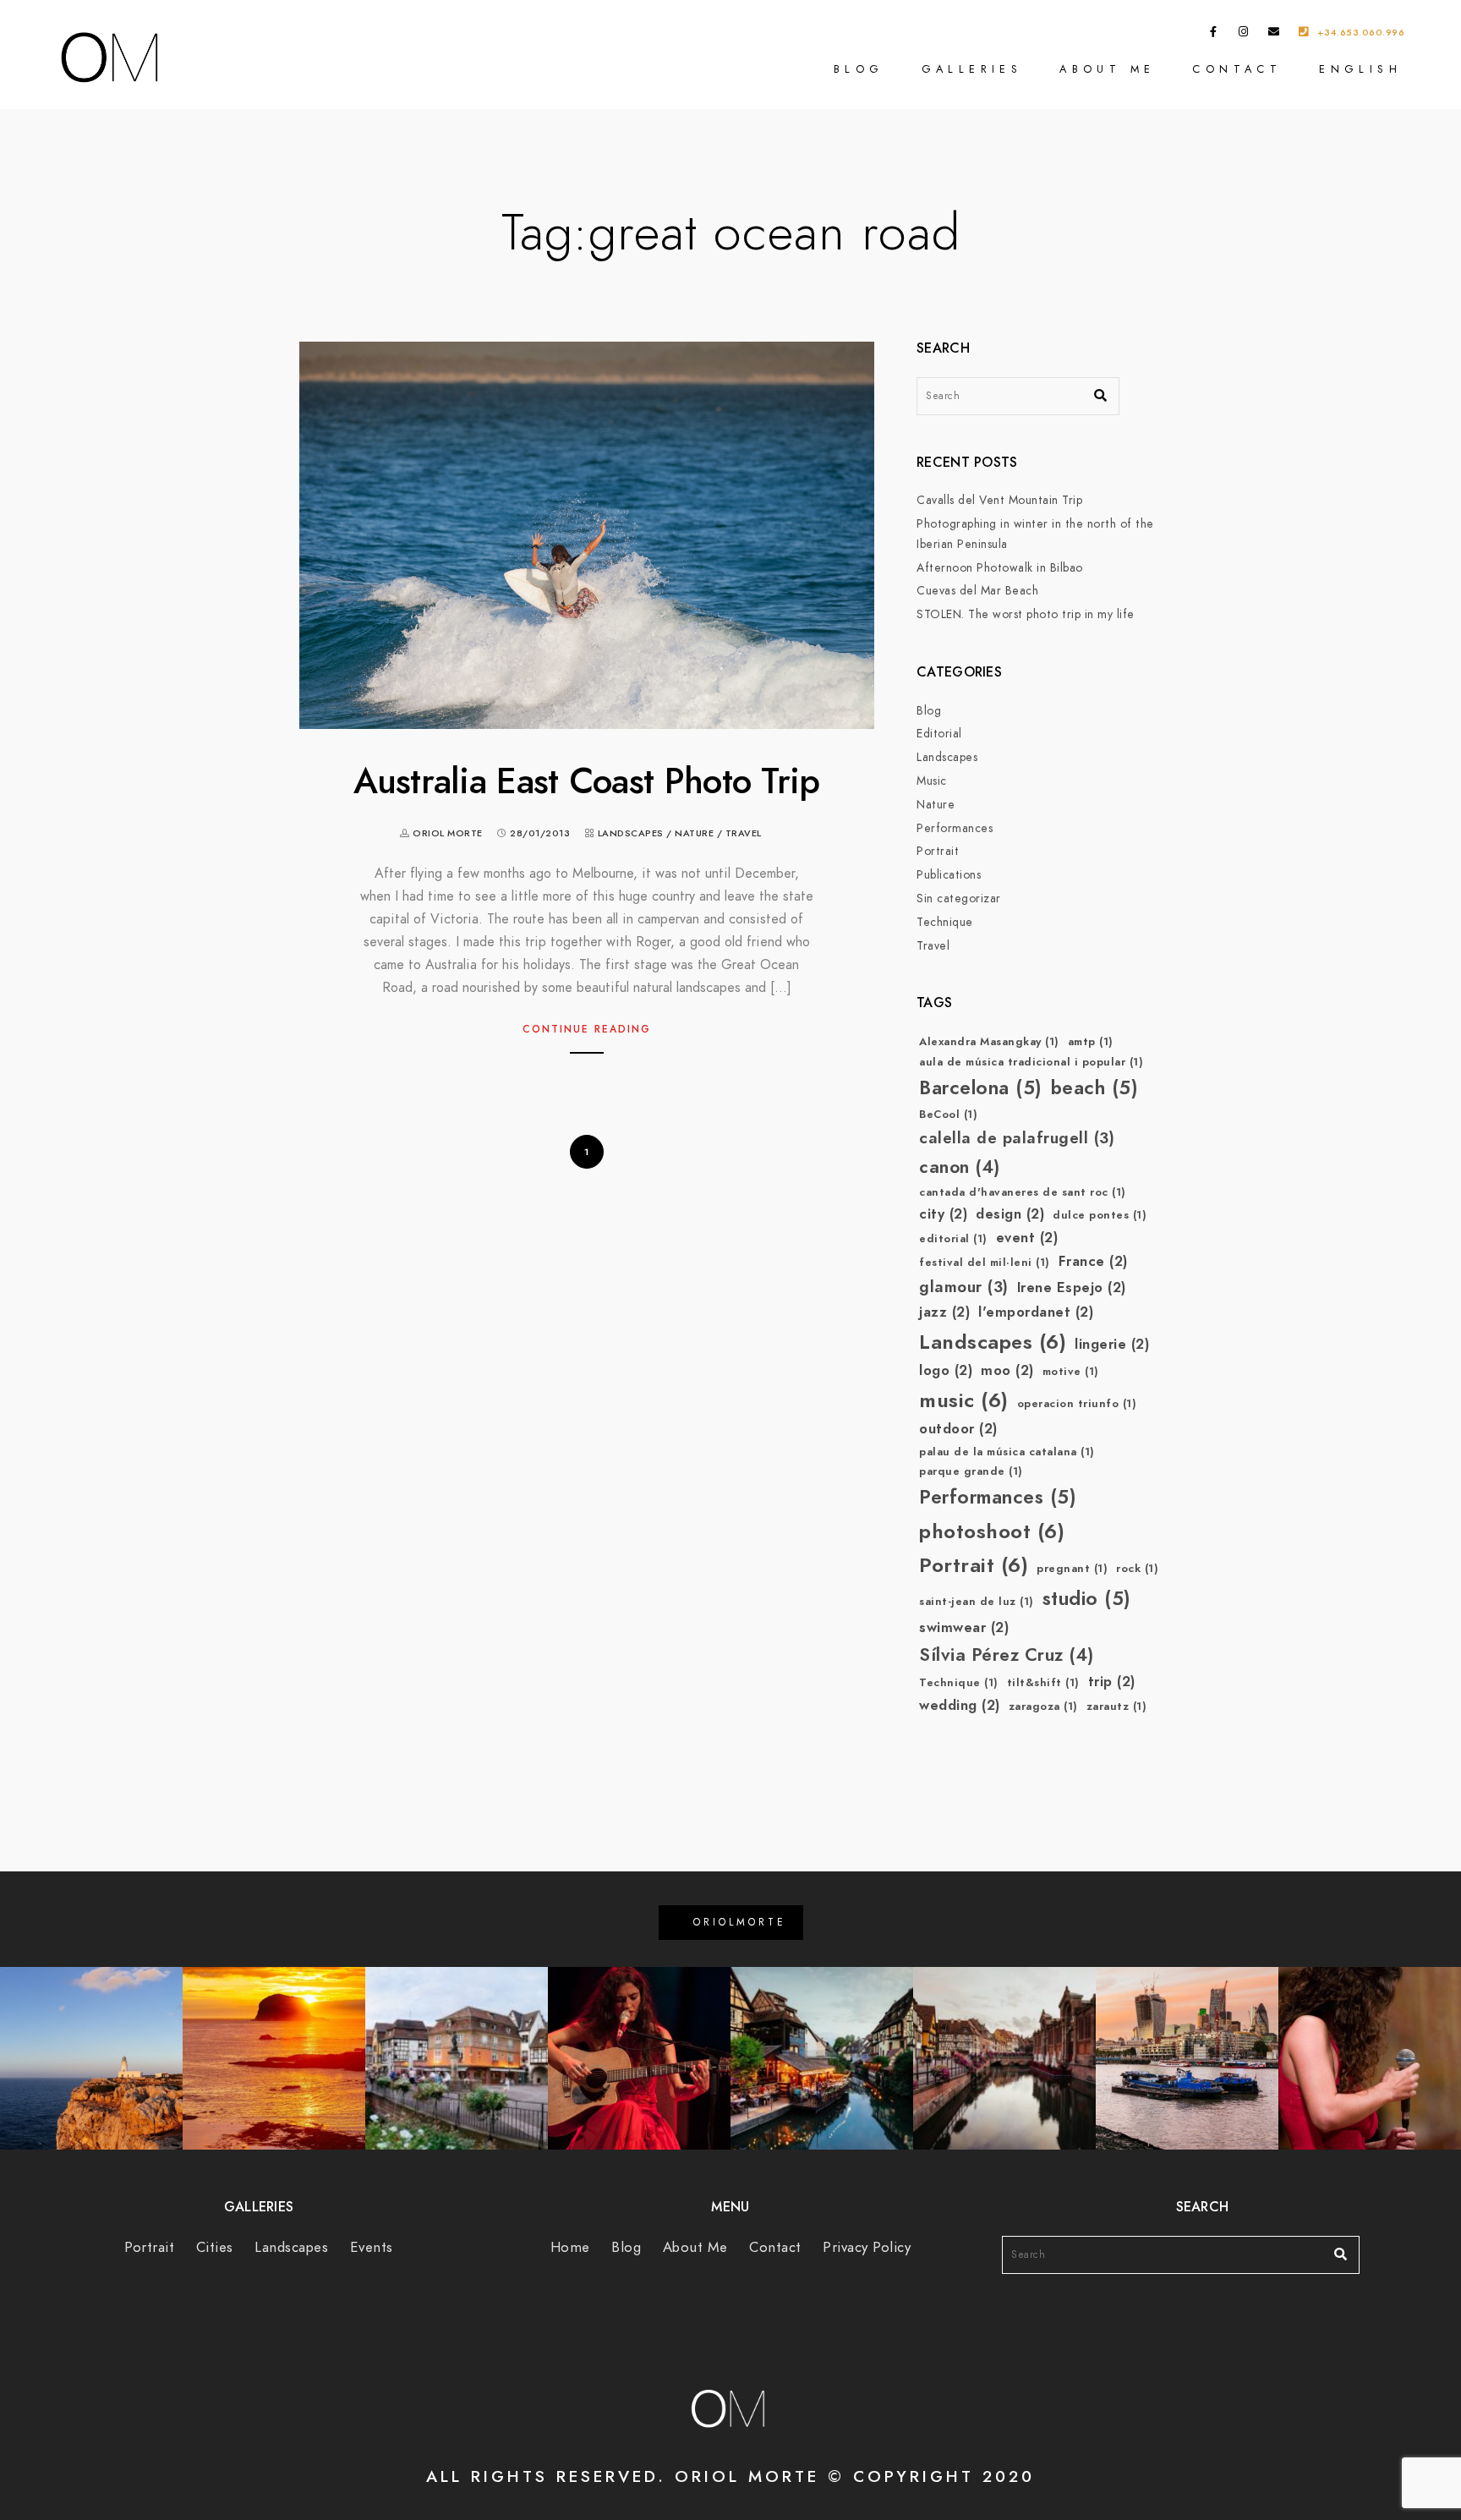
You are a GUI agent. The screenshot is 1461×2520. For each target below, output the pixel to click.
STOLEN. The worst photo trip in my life (1026, 614)
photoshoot (992, 1531)
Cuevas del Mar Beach (977, 591)
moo (1007, 1370)
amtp (1091, 1042)
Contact (1237, 69)
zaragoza (1043, 1706)
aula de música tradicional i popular (1031, 1062)
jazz (944, 1312)
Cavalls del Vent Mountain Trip (999, 500)
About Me (1107, 69)
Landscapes (631, 833)
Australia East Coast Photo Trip (586, 781)
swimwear (964, 1627)
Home (570, 2247)
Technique (945, 922)
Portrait (938, 851)
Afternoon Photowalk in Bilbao (1000, 568)
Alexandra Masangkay (989, 1042)
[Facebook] (1214, 35)
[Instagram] (1244, 35)
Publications (949, 875)
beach (1095, 1088)
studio (1087, 1599)
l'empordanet (1036, 1312)
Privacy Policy (867, 2247)
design (1010, 1214)
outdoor (958, 1429)
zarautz (1117, 1706)
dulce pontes (1100, 1215)
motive (1071, 1372)
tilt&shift (1043, 1683)
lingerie (1112, 1344)
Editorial (939, 734)
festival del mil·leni (985, 1263)
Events (372, 2247)
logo (946, 1370)
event (1027, 1238)
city (943, 1214)
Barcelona (981, 1088)
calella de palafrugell (1017, 1138)
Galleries (972, 69)
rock (1137, 1569)
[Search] (1094, 392)
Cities (215, 2247)
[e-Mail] (1274, 35)
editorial (953, 1239)
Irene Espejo (1072, 1287)
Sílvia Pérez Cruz (1007, 1654)
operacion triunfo (1077, 1404)
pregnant (1072, 1569)
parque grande (971, 1471)
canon (960, 1167)
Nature (694, 833)
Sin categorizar (959, 898)
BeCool (948, 1115)
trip (1112, 1682)
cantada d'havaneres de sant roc (1023, 1192)
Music (932, 781)
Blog (859, 69)
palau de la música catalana (1007, 1452)
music (964, 1400)
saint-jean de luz (977, 1602)
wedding (960, 1705)
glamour (964, 1287)
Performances (955, 828)
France (1093, 1261)
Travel (744, 833)
